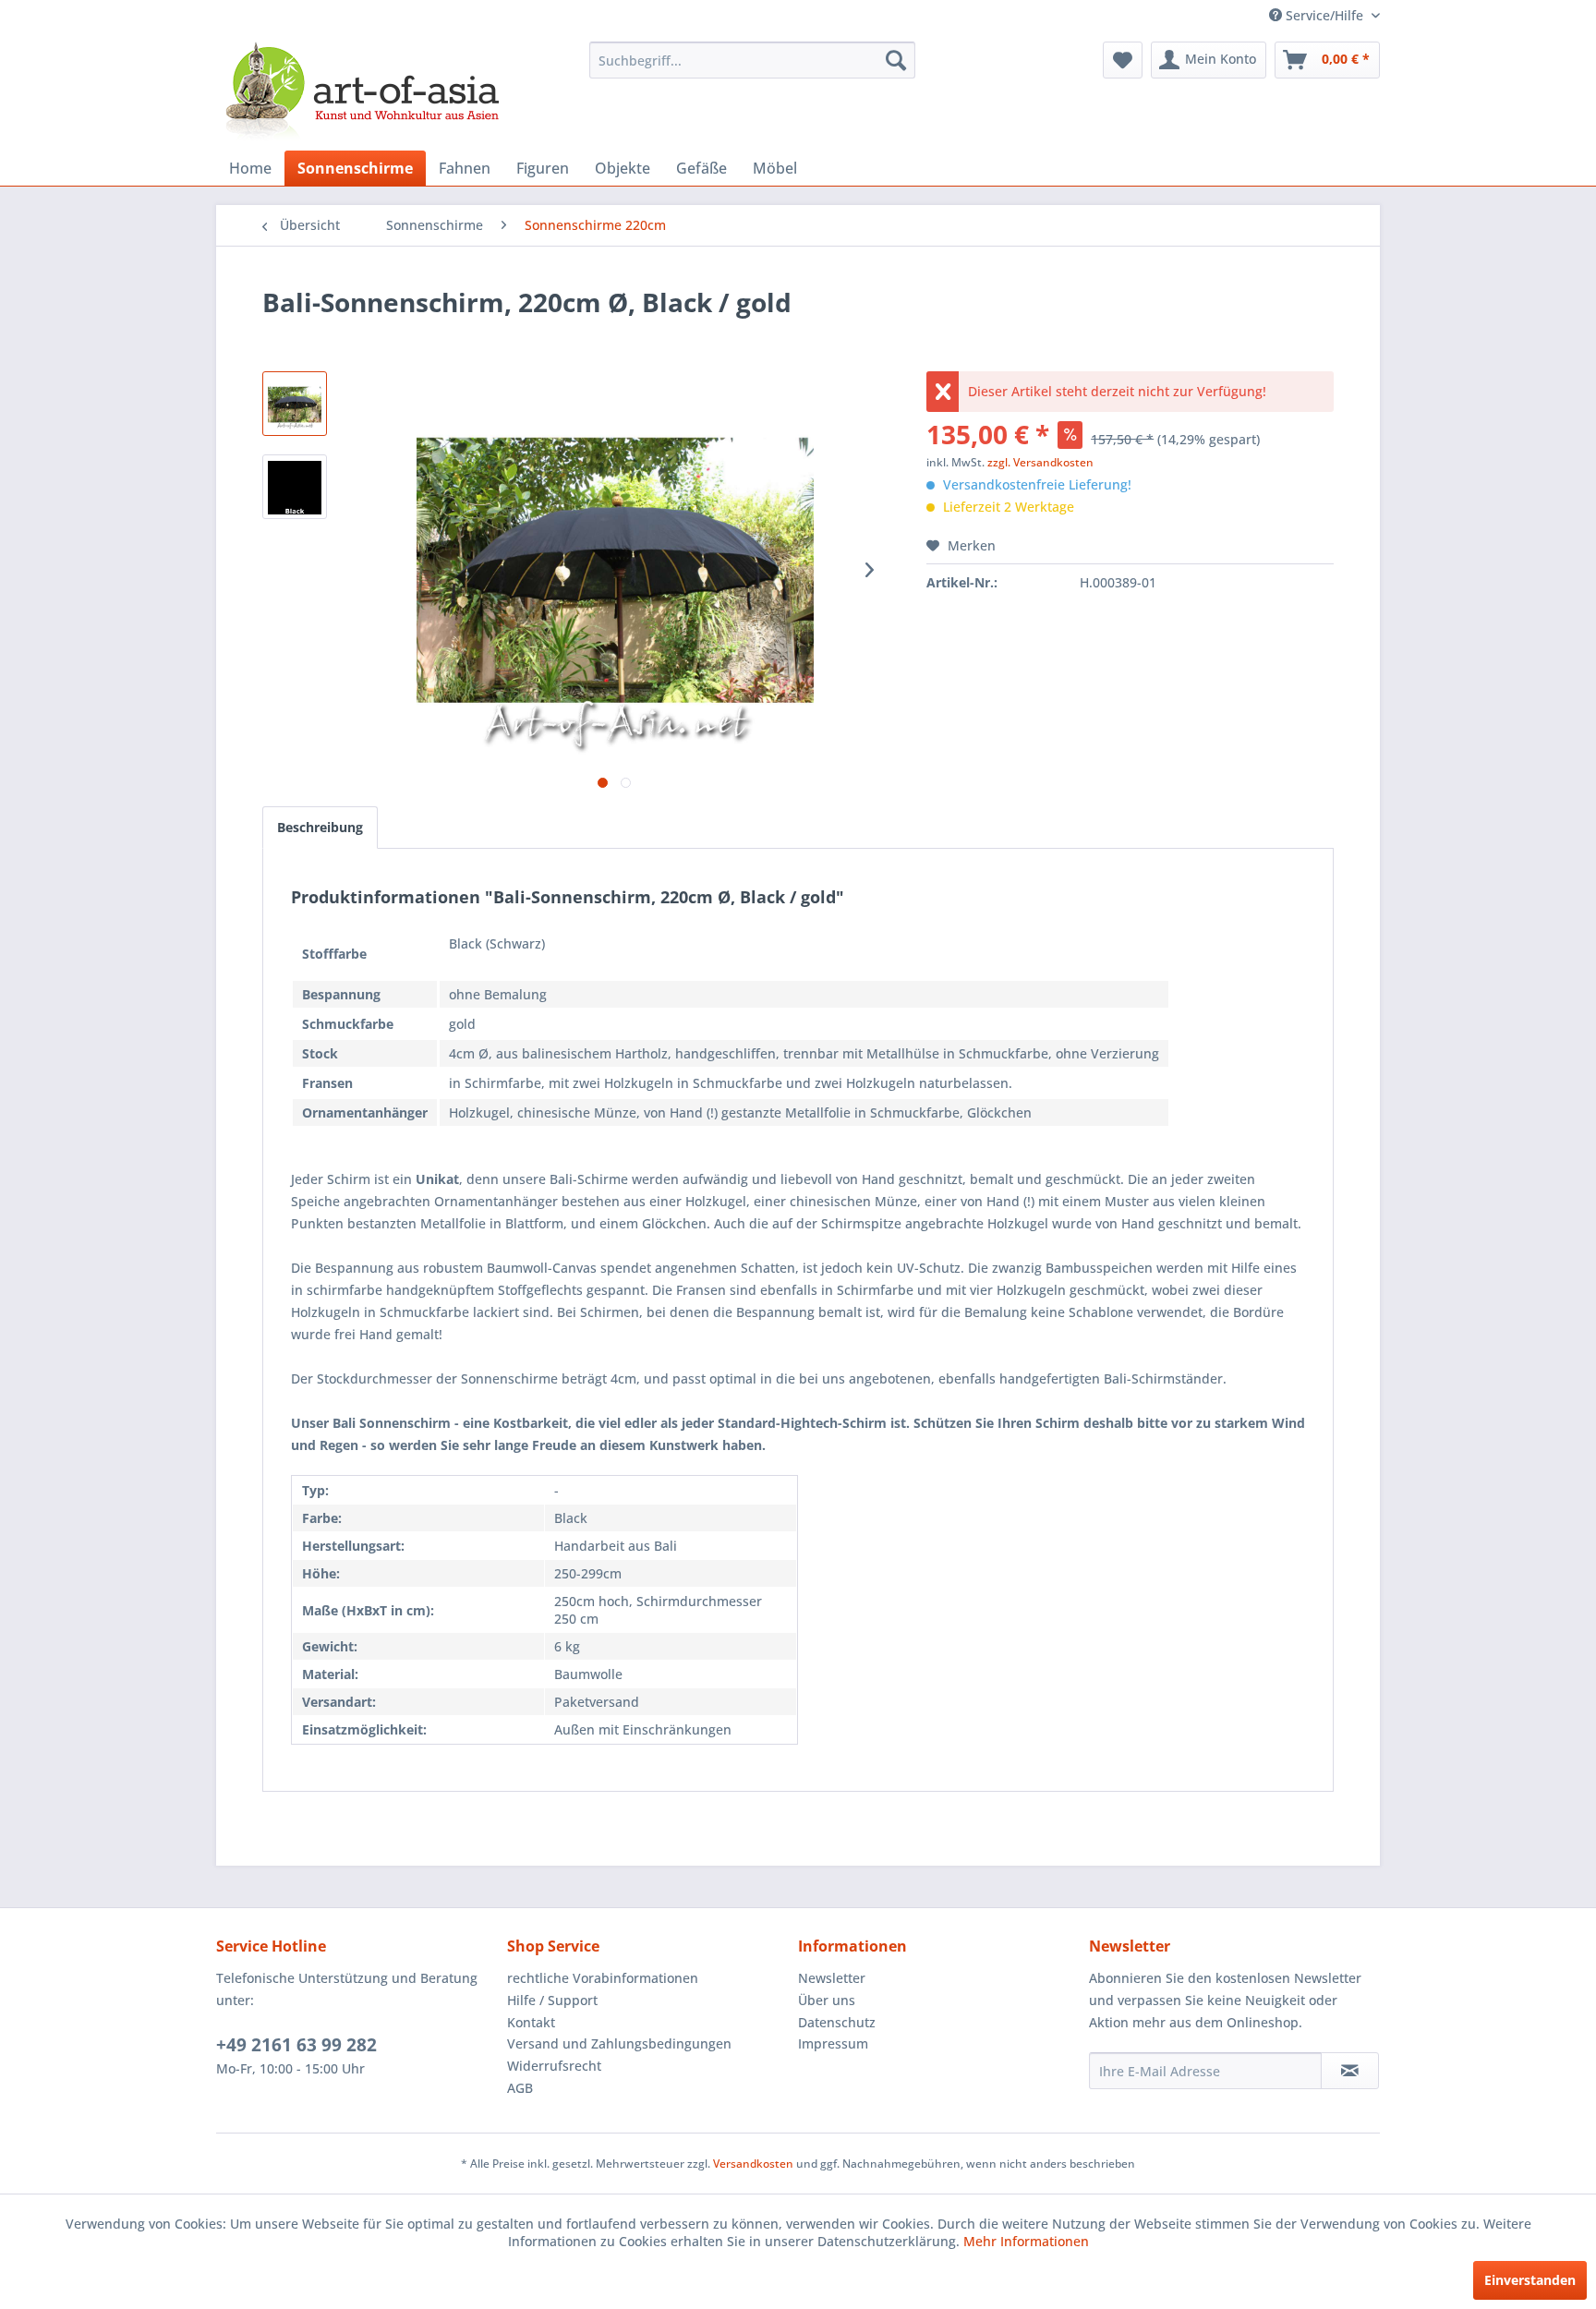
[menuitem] (752, 60)
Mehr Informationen (1026, 2241)
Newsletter (832, 1978)
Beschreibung (320, 827)
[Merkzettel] (1123, 60)
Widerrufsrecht (554, 2066)
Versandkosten (753, 2164)
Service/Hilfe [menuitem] (1324, 15)
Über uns (827, 2000)
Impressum (833, 2043)
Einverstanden (1530, 2280)
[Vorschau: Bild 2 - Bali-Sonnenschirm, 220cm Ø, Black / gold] (295, 404)
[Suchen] (896, 60)
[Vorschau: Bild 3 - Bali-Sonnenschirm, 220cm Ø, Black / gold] (295, 487)
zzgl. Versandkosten (1040, 462)
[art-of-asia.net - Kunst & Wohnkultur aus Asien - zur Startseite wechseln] (362, 91)
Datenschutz (837, 2022)
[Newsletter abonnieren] (1350, 2071)
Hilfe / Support (552, 2000)
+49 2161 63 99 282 (296, 2045)
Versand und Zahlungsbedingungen (619, 2043)
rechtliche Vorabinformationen (603, 1978)
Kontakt (531, 2022)
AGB (520, 2088)
